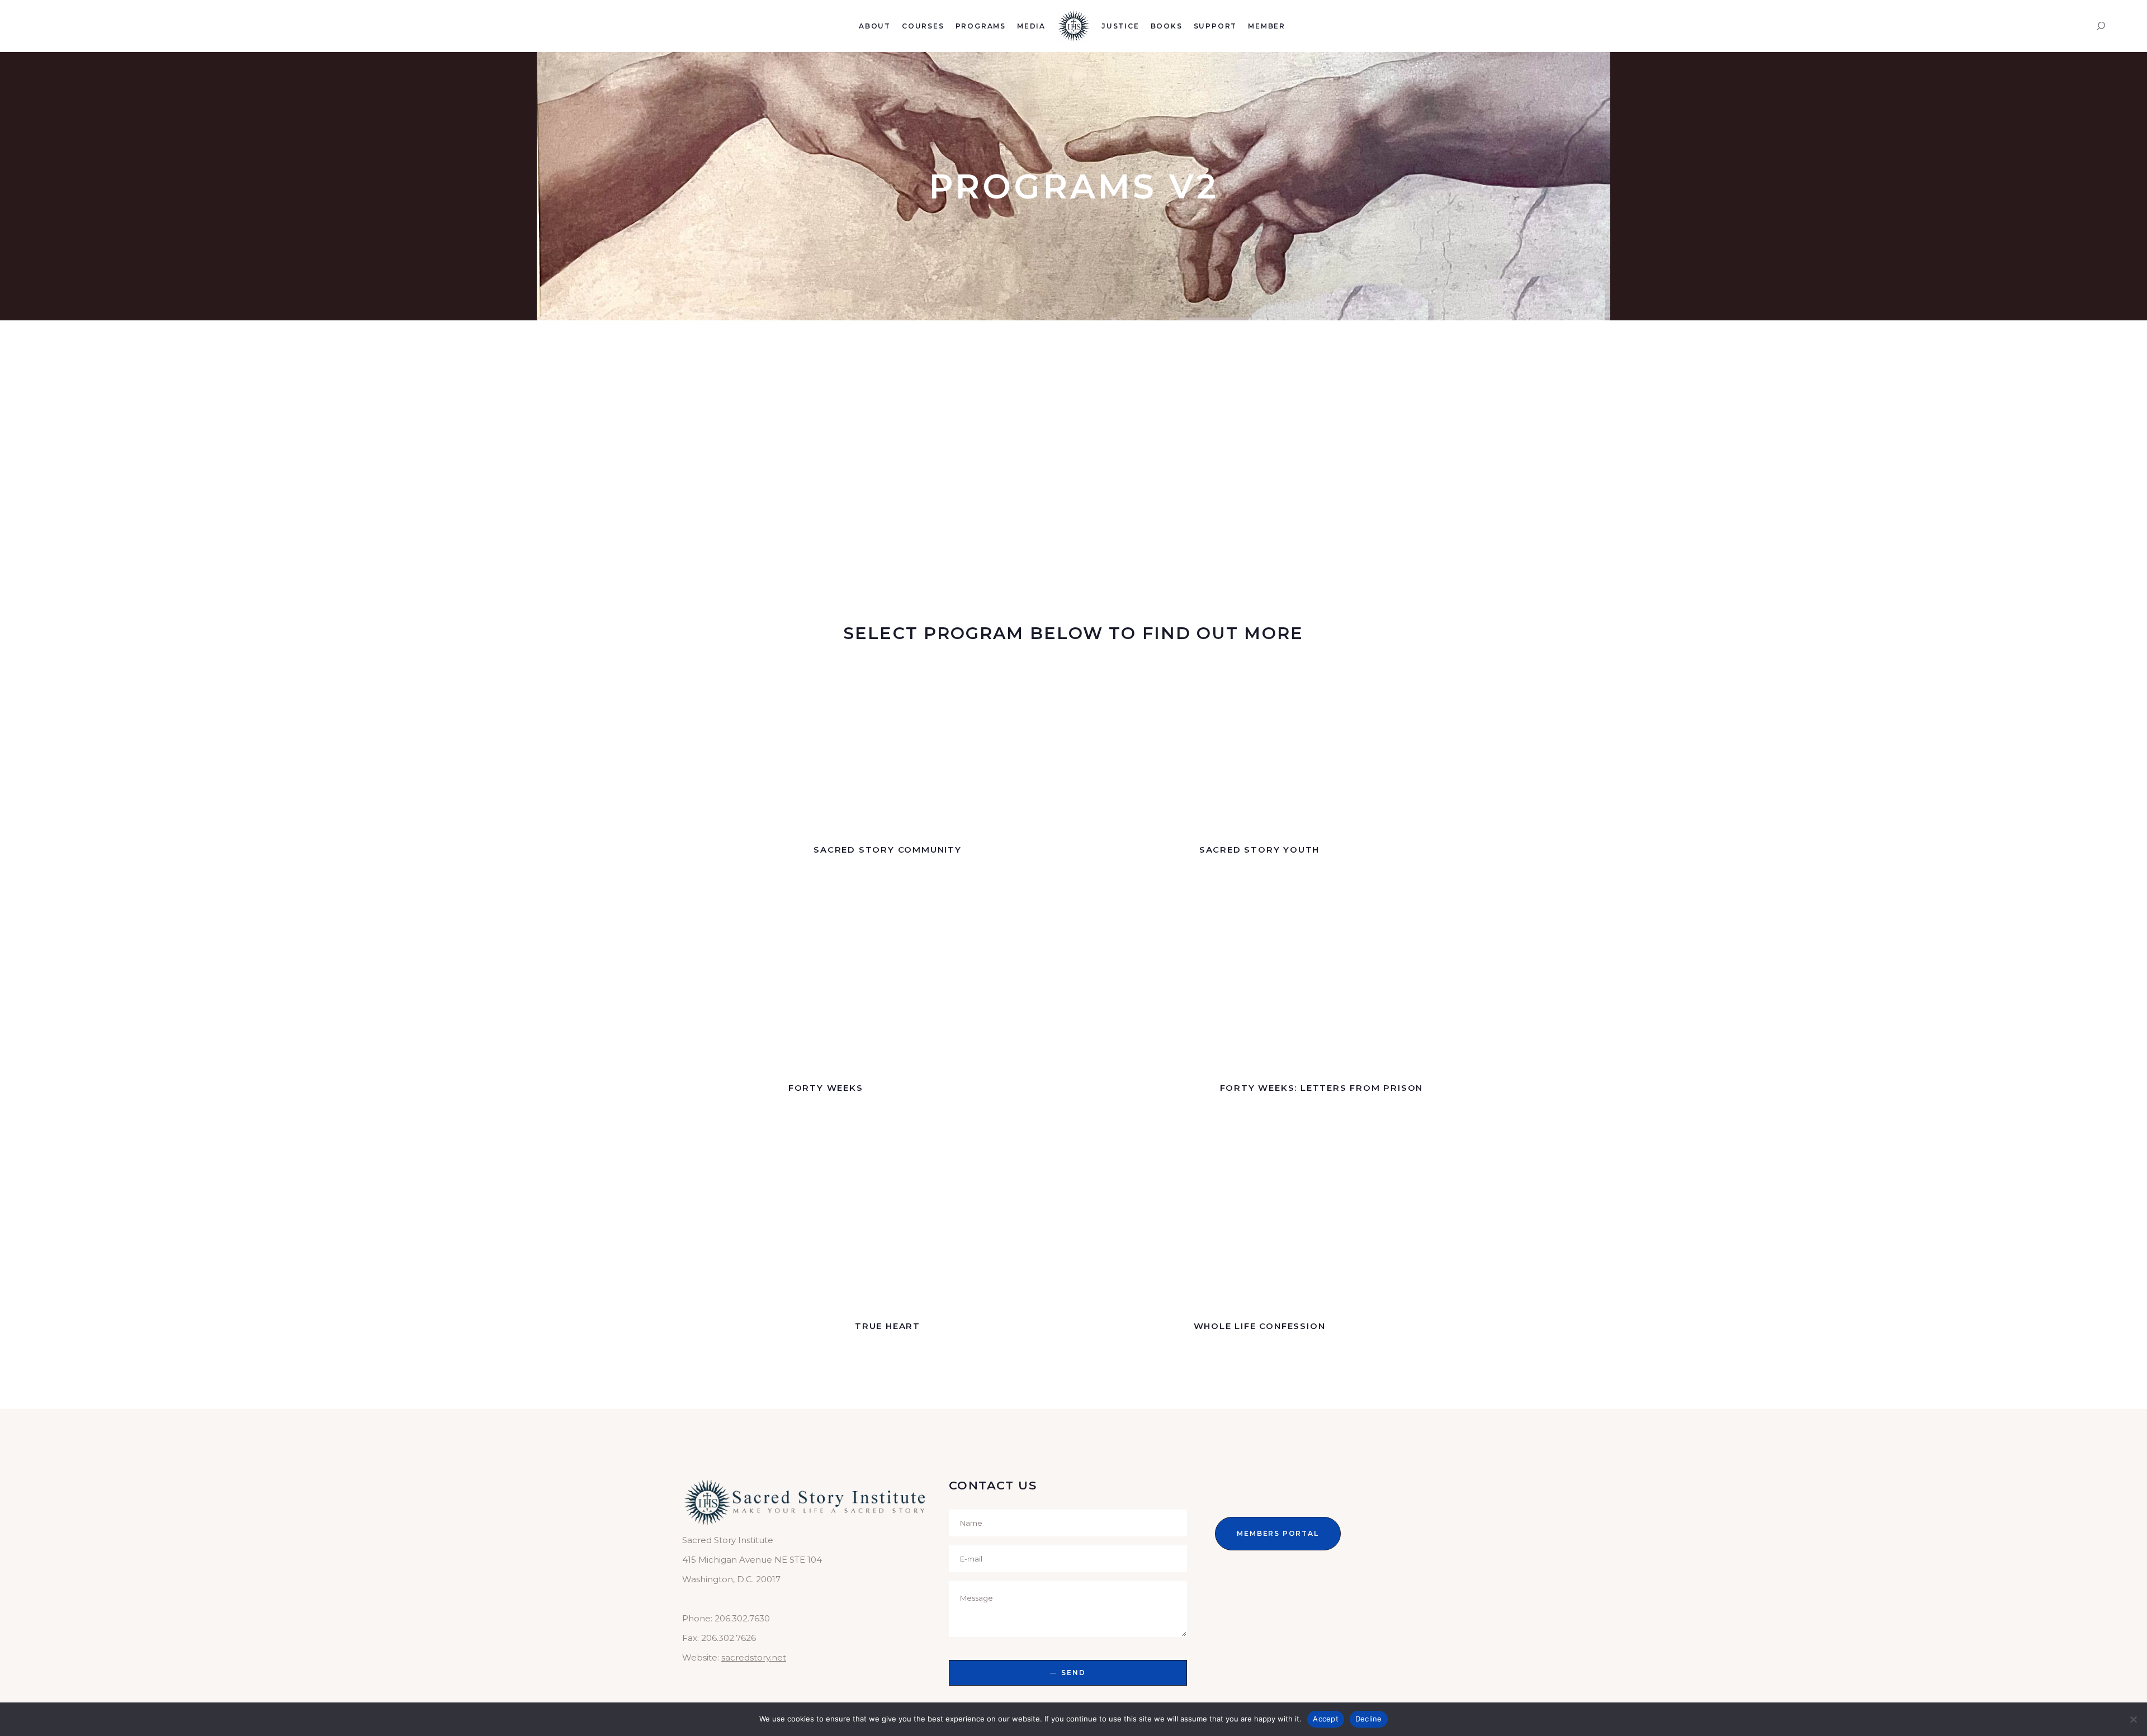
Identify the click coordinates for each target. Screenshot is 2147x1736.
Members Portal (1278, 1533)
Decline (1369, 1719)
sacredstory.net (754, 1657)
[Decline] (2133, 1719)
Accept (1326, 1719)
